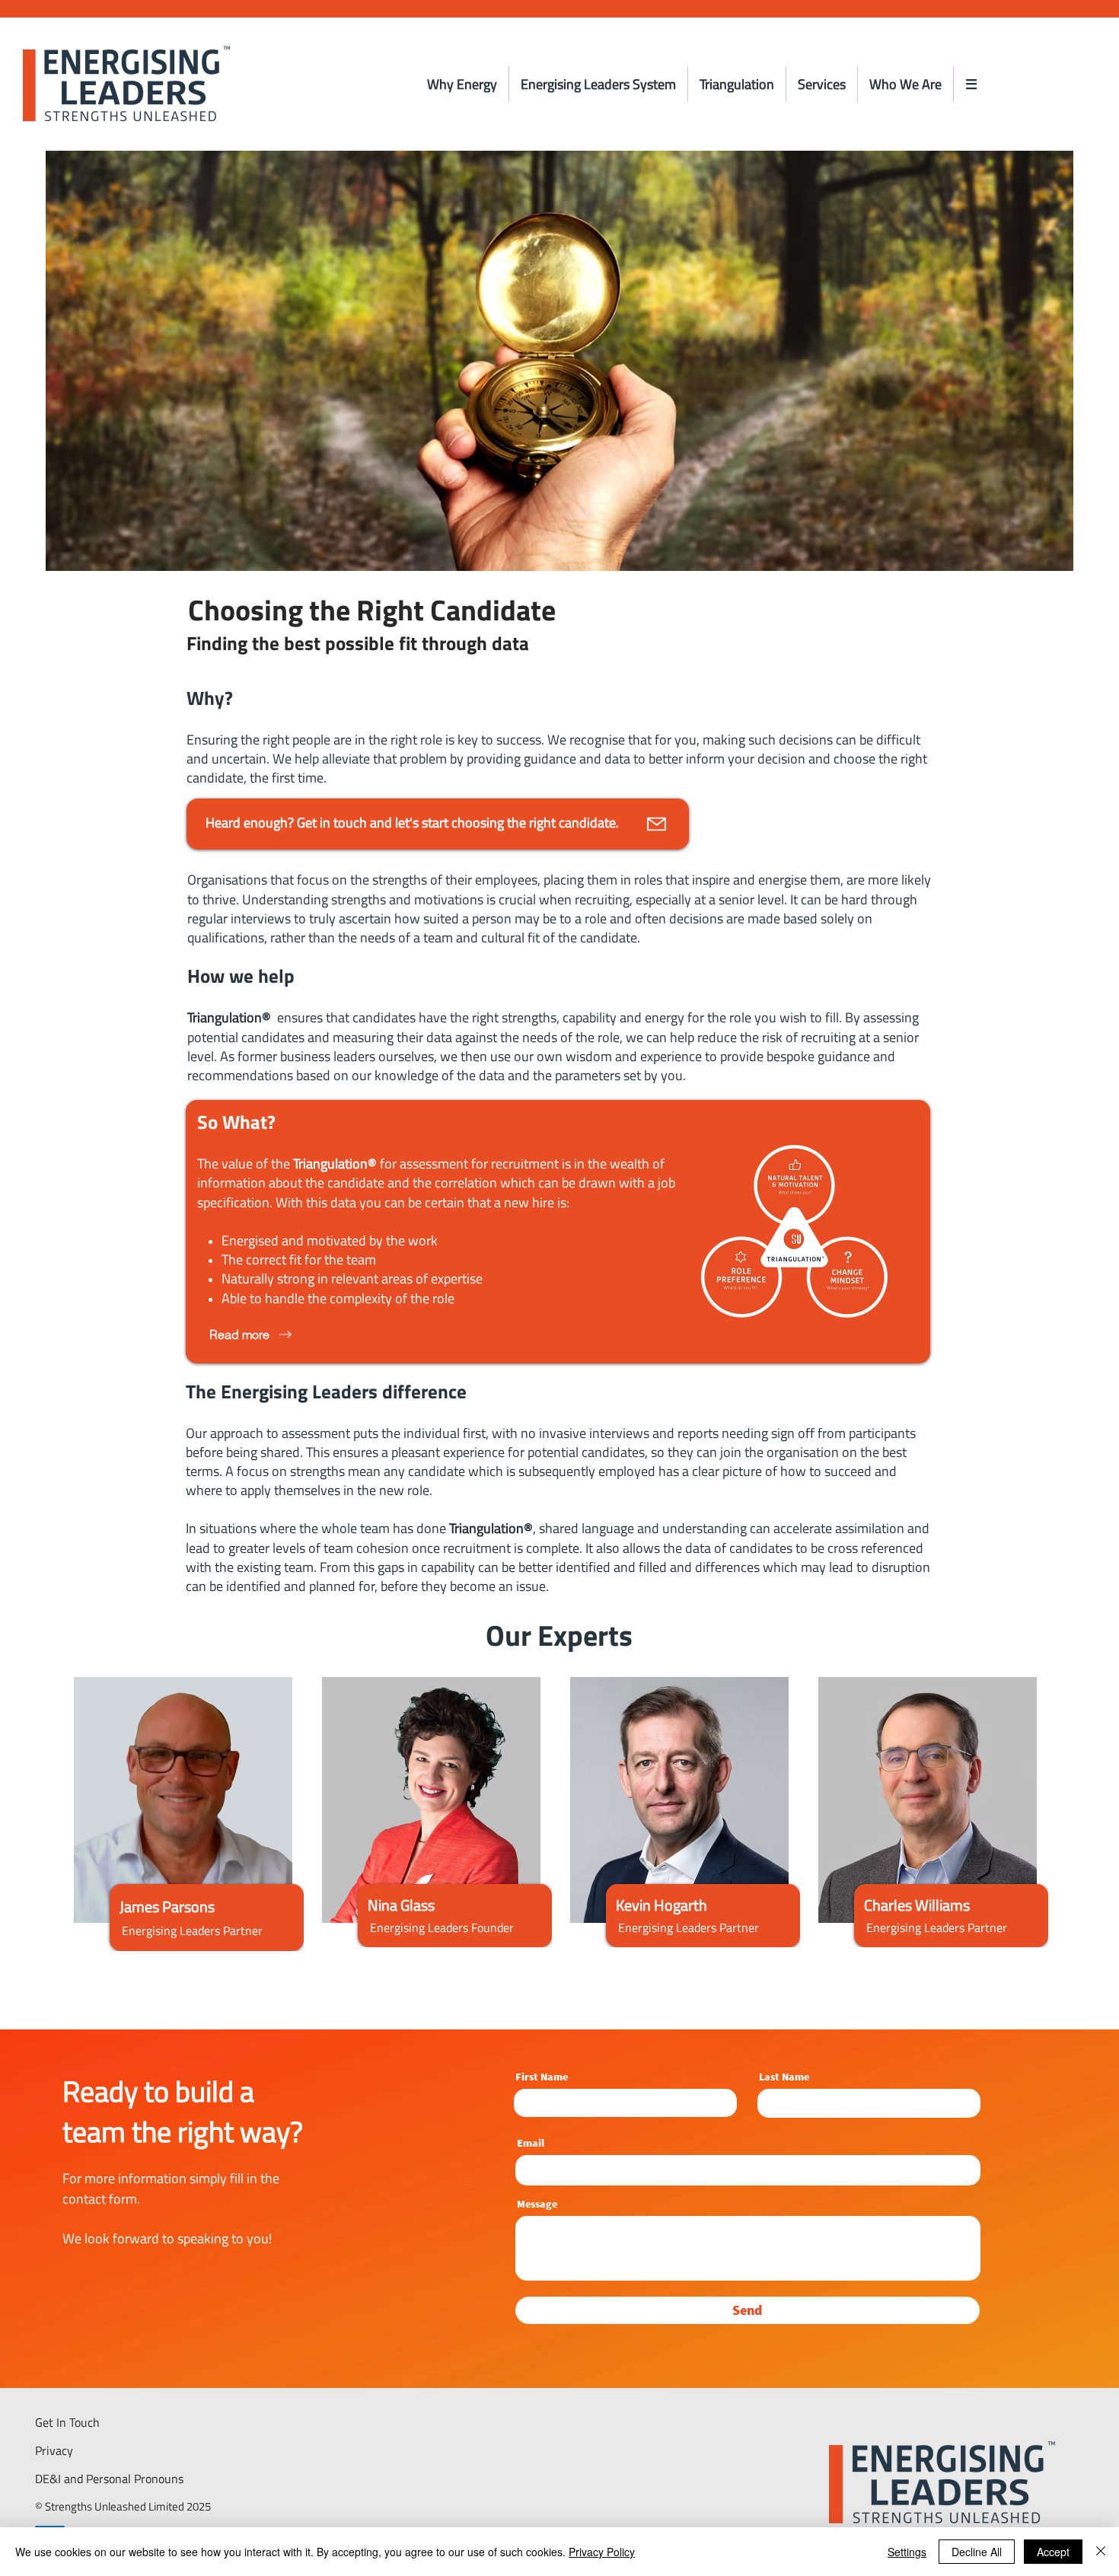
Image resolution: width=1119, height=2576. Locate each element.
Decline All (977, 2552)
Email (531, 2143)
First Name (542, 2077)
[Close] (1101, 2552)
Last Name (784, 2077)
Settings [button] (907, 2552)
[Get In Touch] (657, 824)
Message (537, 2204)
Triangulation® (229, 1017)
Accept (1053, 2552)
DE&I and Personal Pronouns (109, 2479)
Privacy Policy (602, 2552)
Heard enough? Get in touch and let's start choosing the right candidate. (412, 823)
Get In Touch (67, 2422)
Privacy (54, 2450)
